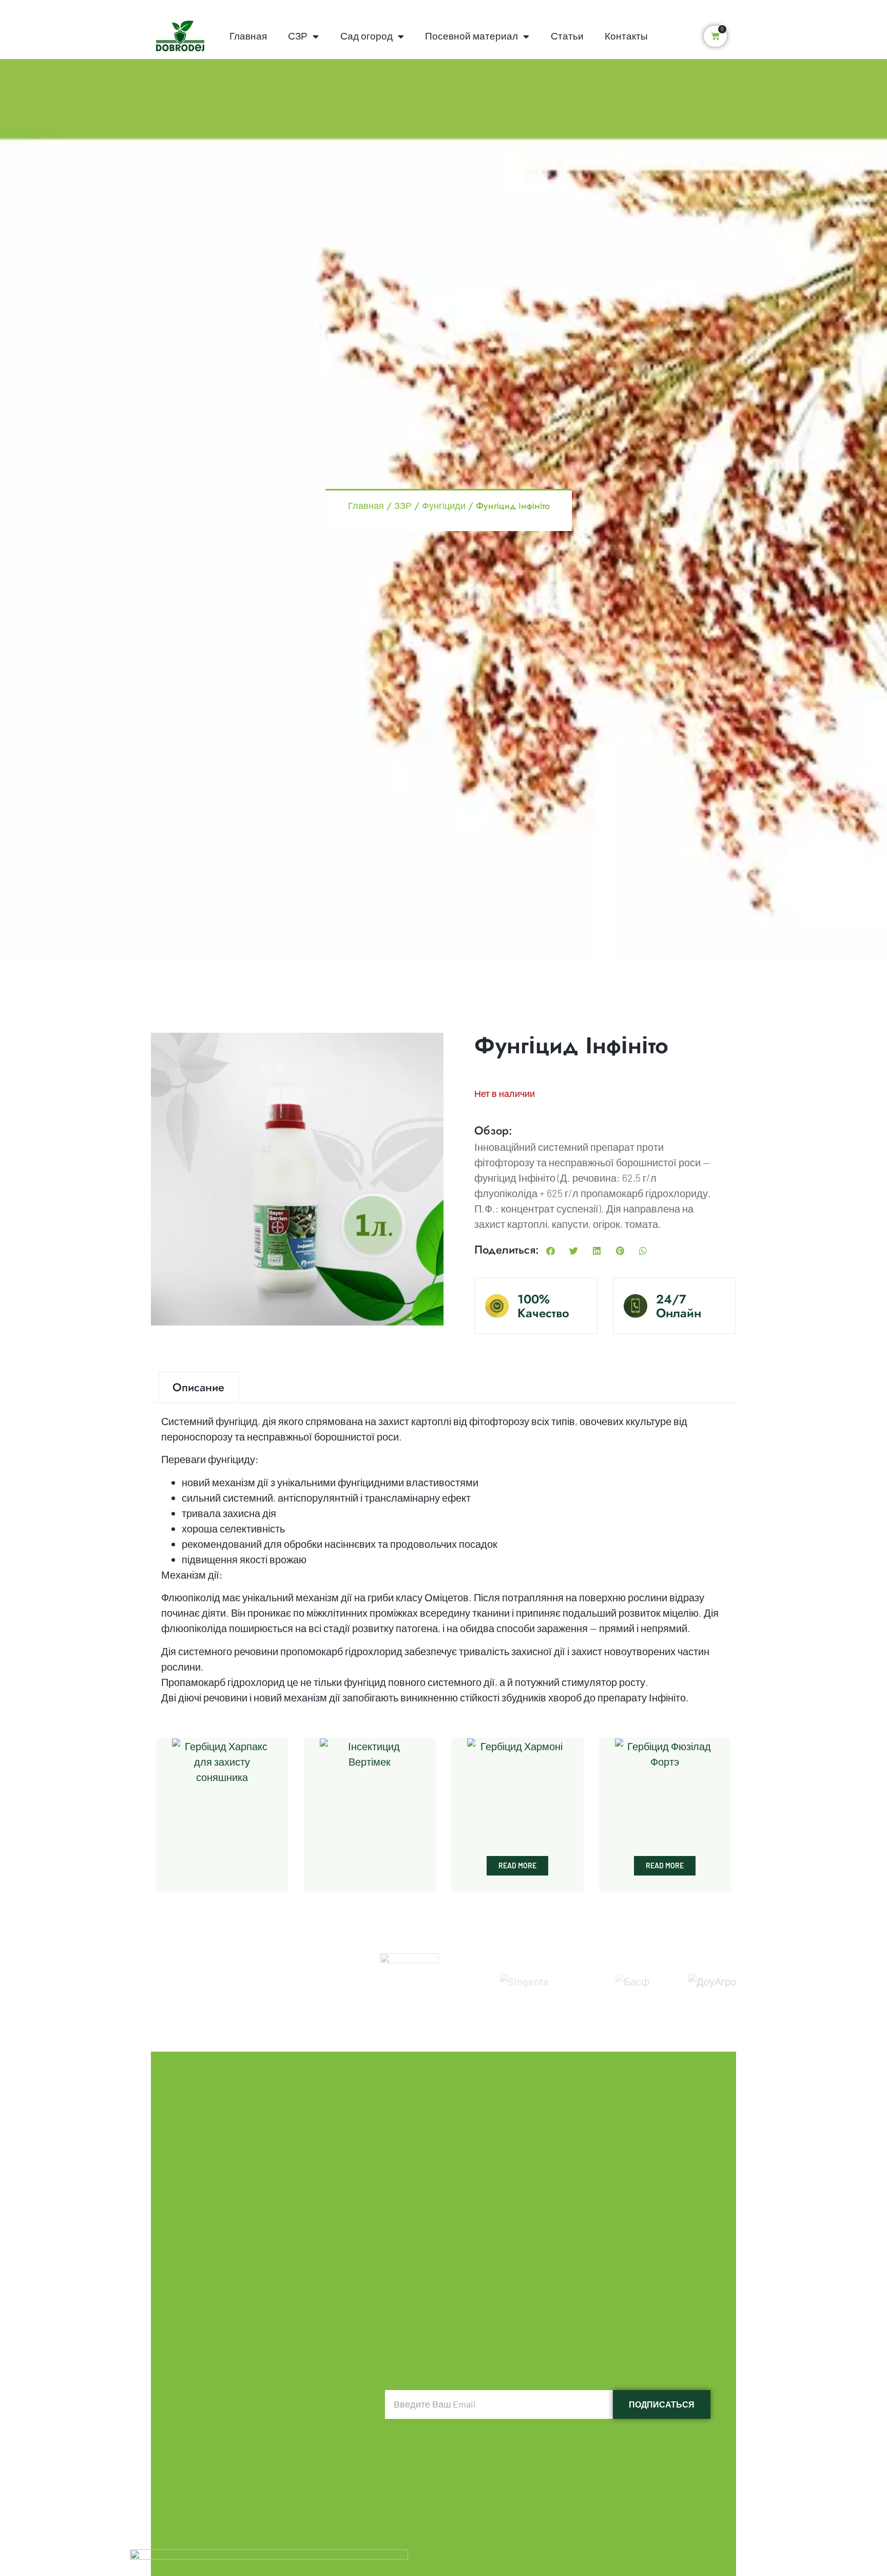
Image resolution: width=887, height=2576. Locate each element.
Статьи (567, 36)
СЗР (298, 36)
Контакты (626, 36)
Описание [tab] (198, 1387)
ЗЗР (403, 505)
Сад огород (367, 36)
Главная (248, 36)
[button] (551, 1251)
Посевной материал (471, 36)
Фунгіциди (444, 505)
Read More (517, 1865)
